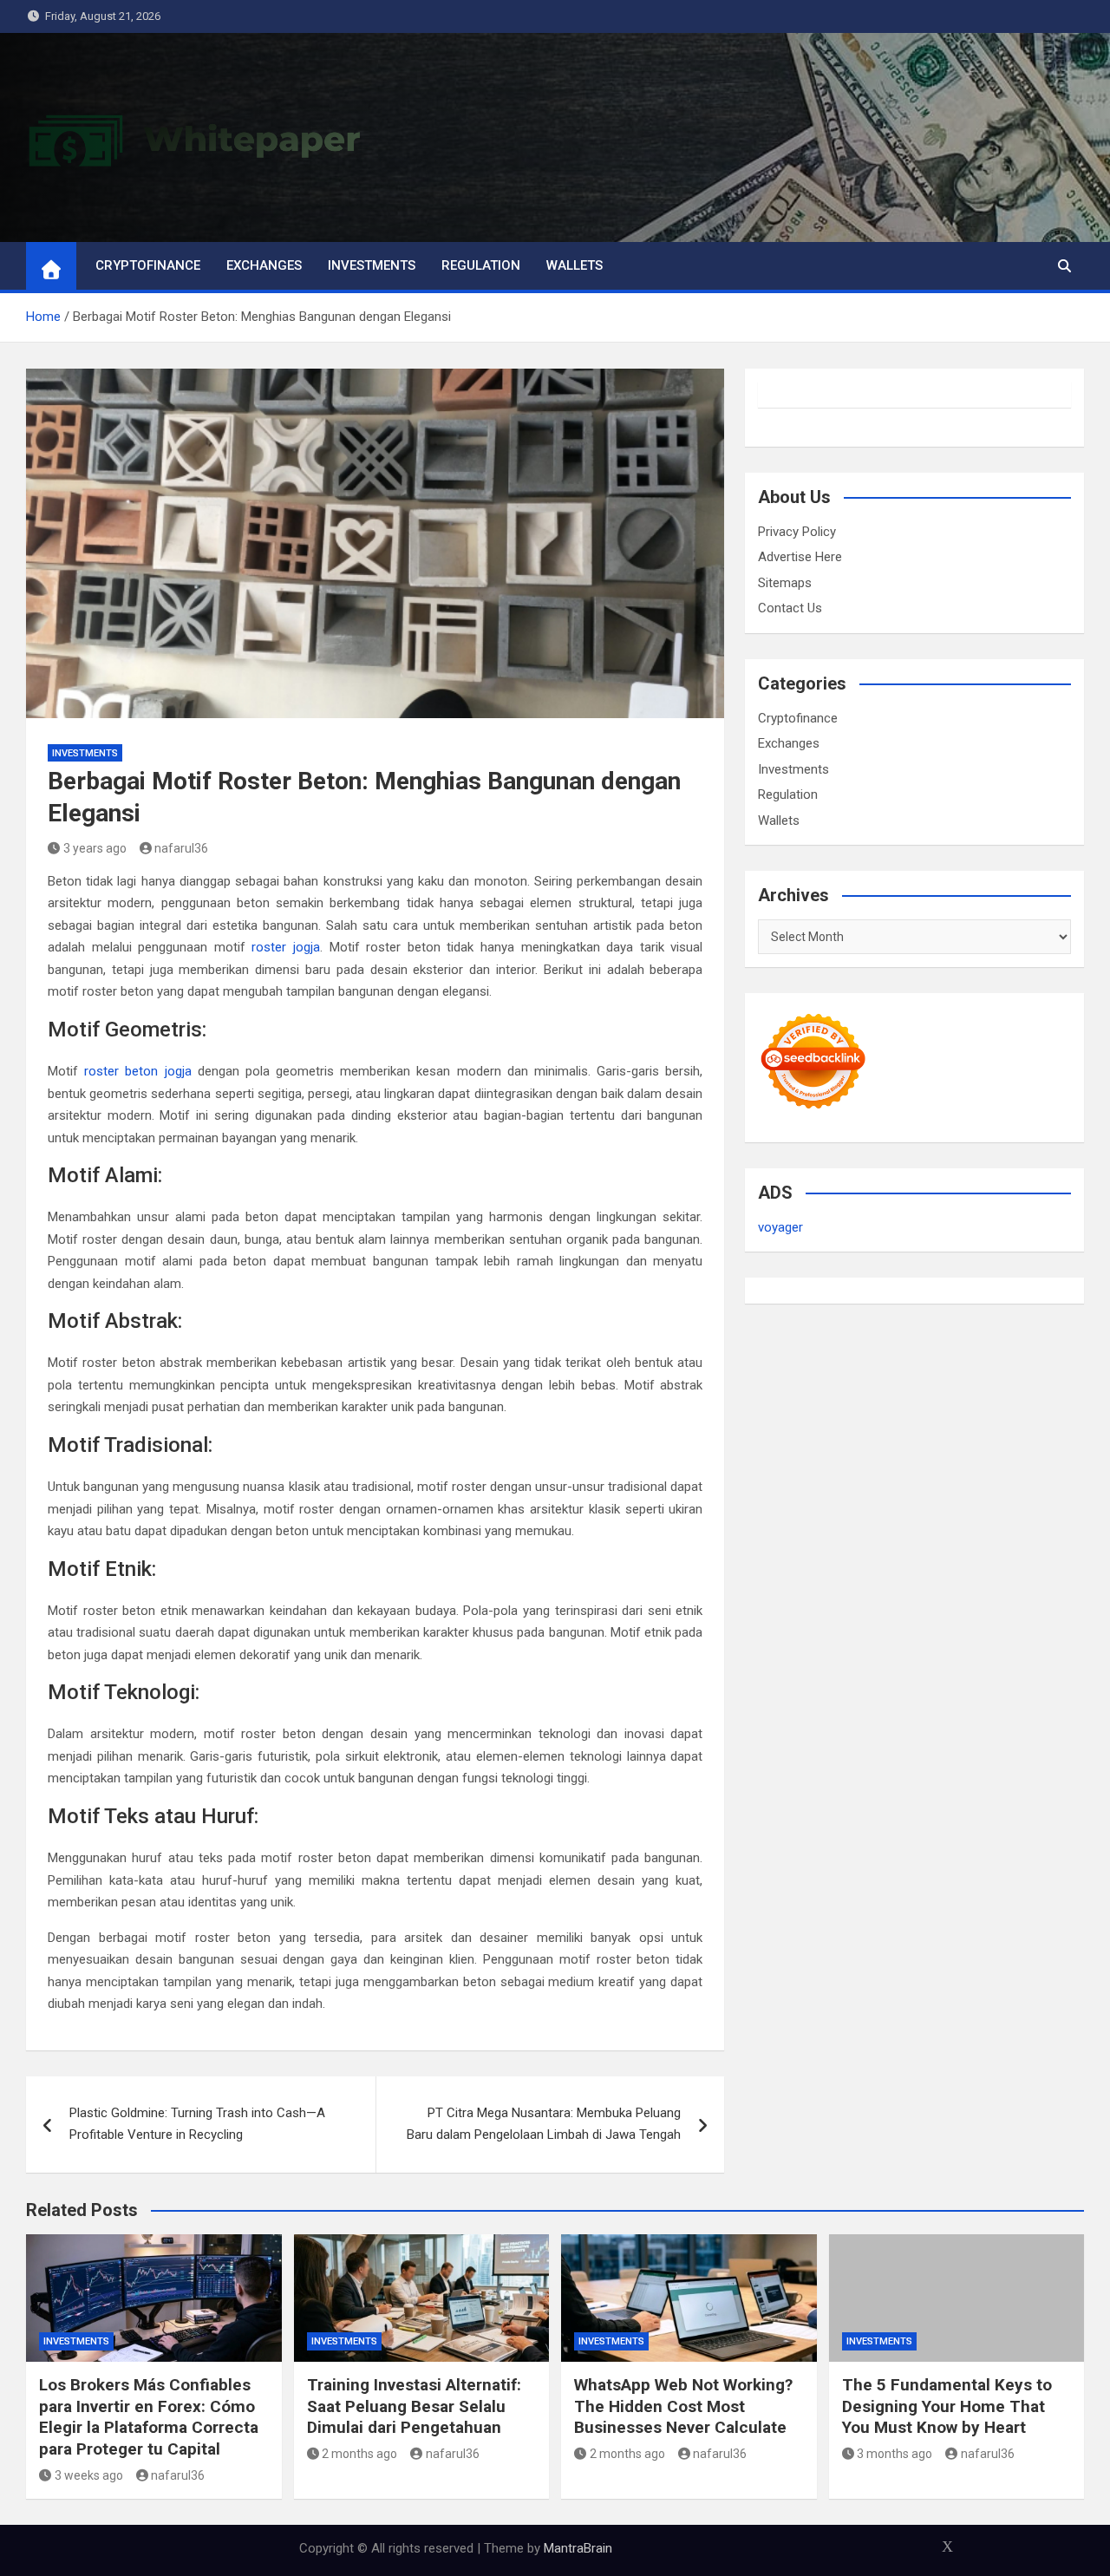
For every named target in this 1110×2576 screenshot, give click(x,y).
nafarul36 (181, 848)
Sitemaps (785, 583)
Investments (372, 265)
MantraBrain (578, 2548)
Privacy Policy (797, 532)
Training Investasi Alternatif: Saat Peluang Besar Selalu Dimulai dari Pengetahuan (414, 2406)
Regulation (481, 265)
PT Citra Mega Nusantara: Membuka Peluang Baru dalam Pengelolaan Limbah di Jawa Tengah (544, 2124)
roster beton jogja (137, 1071)
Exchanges (264, 265)
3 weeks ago (89, 2475)
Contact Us (790, 608)
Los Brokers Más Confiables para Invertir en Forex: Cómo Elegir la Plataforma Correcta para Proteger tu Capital (149, 2417)
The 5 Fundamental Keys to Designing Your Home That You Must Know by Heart (947, 2406)
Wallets (575, 265)
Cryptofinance (148, 265)
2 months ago (359, 2454)
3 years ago (95, 848)
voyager (780, 1227)
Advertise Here (800, 557)
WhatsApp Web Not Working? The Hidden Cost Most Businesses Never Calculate (683, 2406)
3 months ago (895, 2454)
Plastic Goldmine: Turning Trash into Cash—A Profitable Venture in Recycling (197, 2124)
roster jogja (286, 947)
